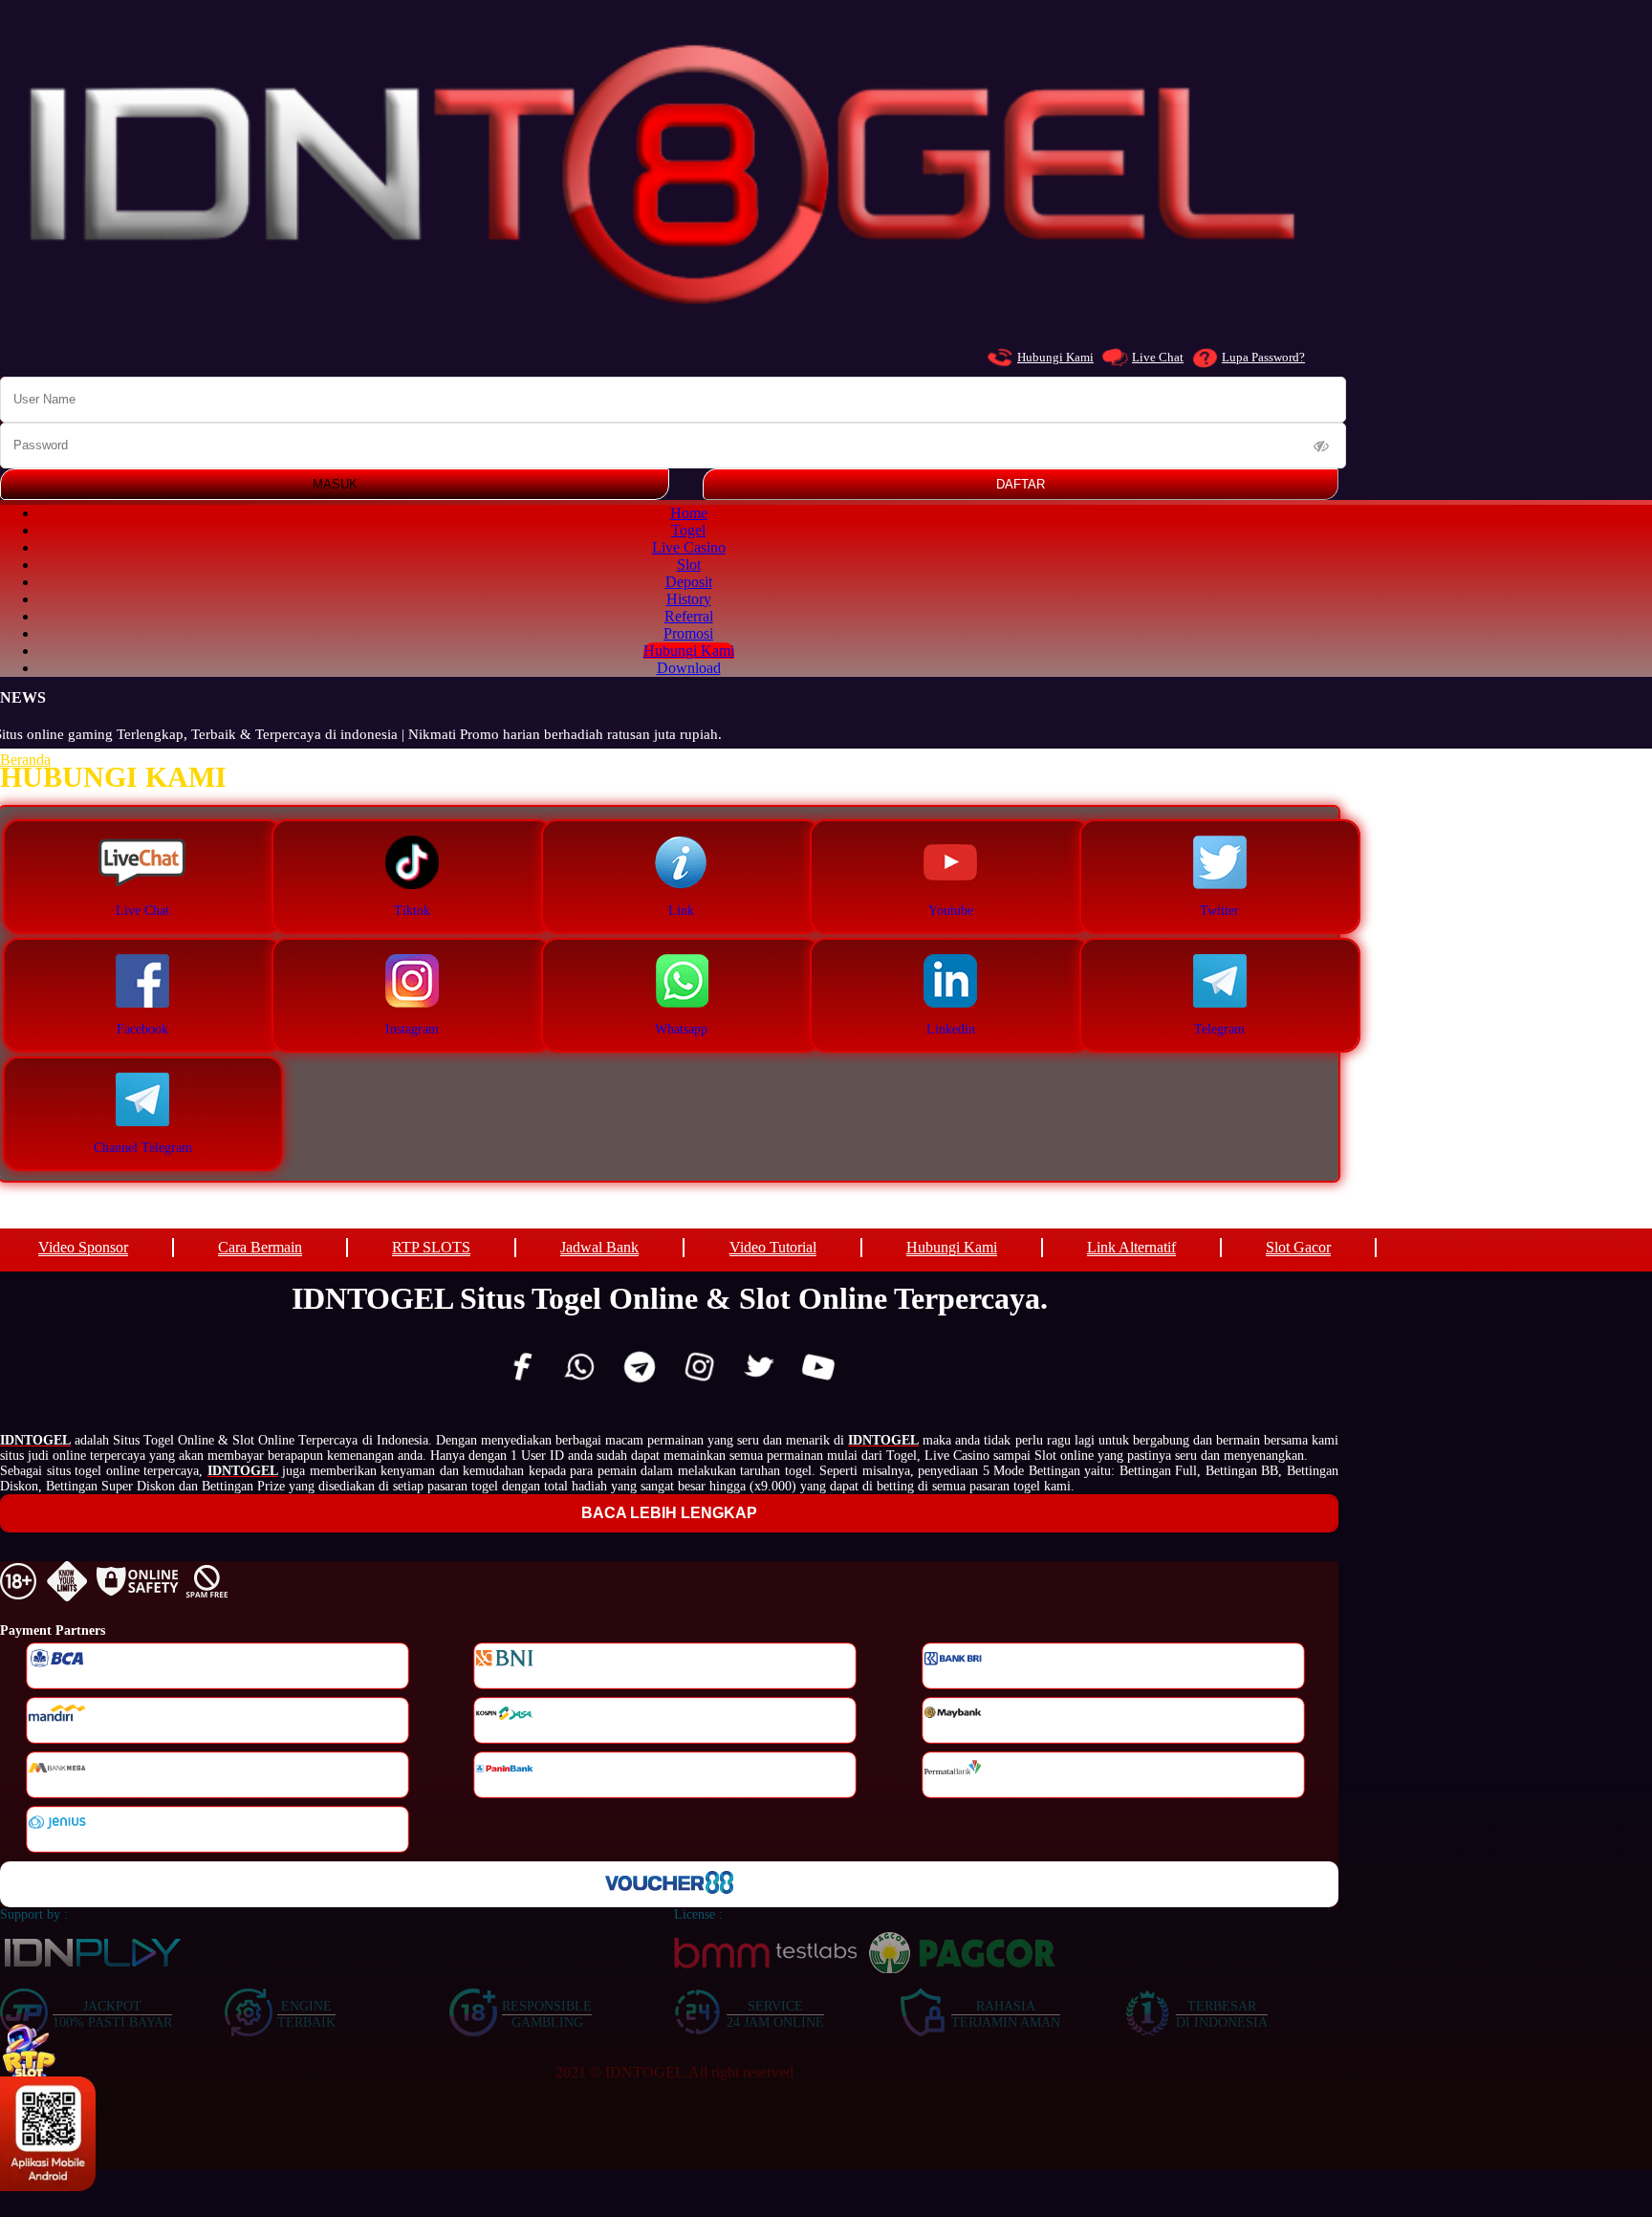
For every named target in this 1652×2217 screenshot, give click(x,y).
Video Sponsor (83, 1247)
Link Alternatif (1131, 1247)
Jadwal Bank (599, 1247)
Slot (689, 565)
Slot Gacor (1298, 1247)
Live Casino (689, 547)
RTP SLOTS (431, 1247)
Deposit (689, 582)
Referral (689, 616)
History (689, 599)
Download (689, 668)
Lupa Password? (1263, 357)
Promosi (688, 633)
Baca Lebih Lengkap (669, 1513)
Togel (688, 530)
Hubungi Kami (1055, 357)
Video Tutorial (773, 1247)
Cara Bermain (260, 1247)
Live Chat (1158, 357)
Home (689, 513)
